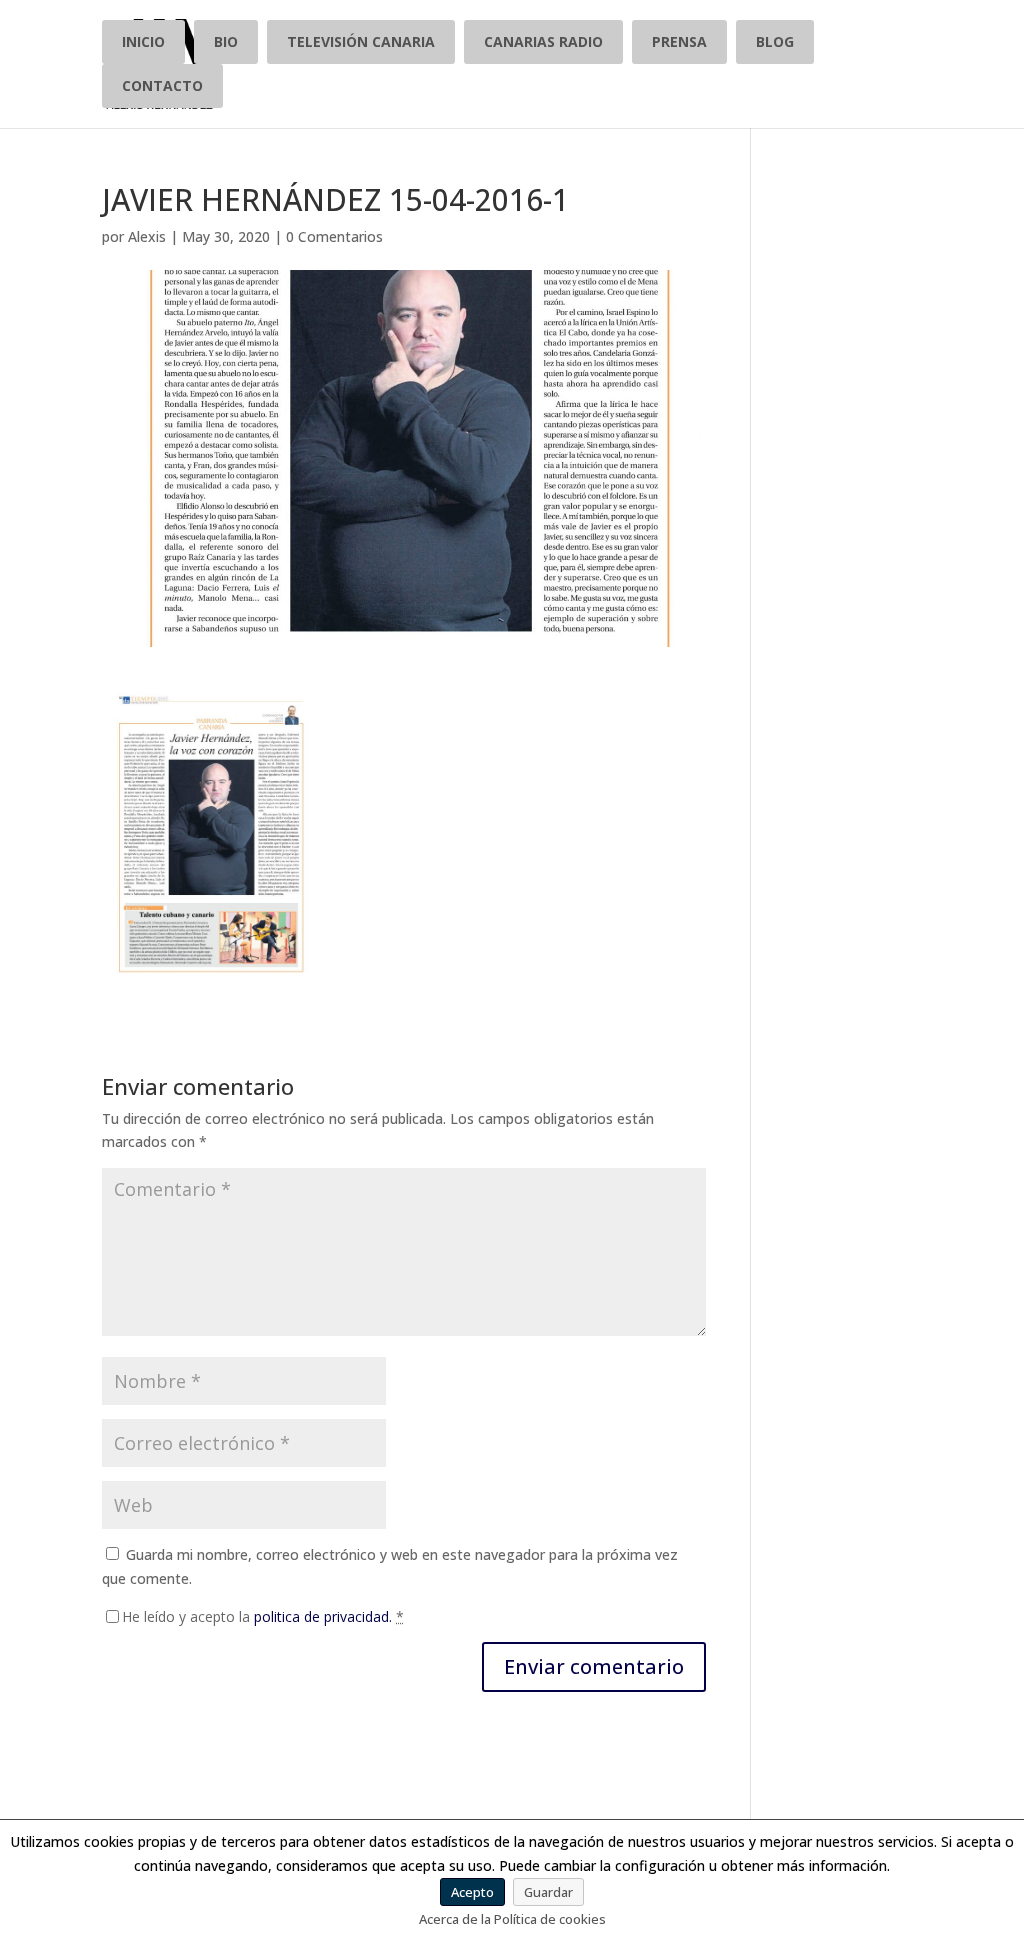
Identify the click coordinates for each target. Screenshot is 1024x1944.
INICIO (143, 41)
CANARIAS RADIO (543, 41)
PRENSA (679, 41)
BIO (226, 41)
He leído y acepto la (263, 1616)
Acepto (472, 1892)
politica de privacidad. (323, 1616)
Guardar (548, 1892)
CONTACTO (162, 85)
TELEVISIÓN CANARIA (361, 41)
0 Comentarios (334, 236)
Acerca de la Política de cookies (512, 1919)
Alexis (147, 236)
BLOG (775, 41)
